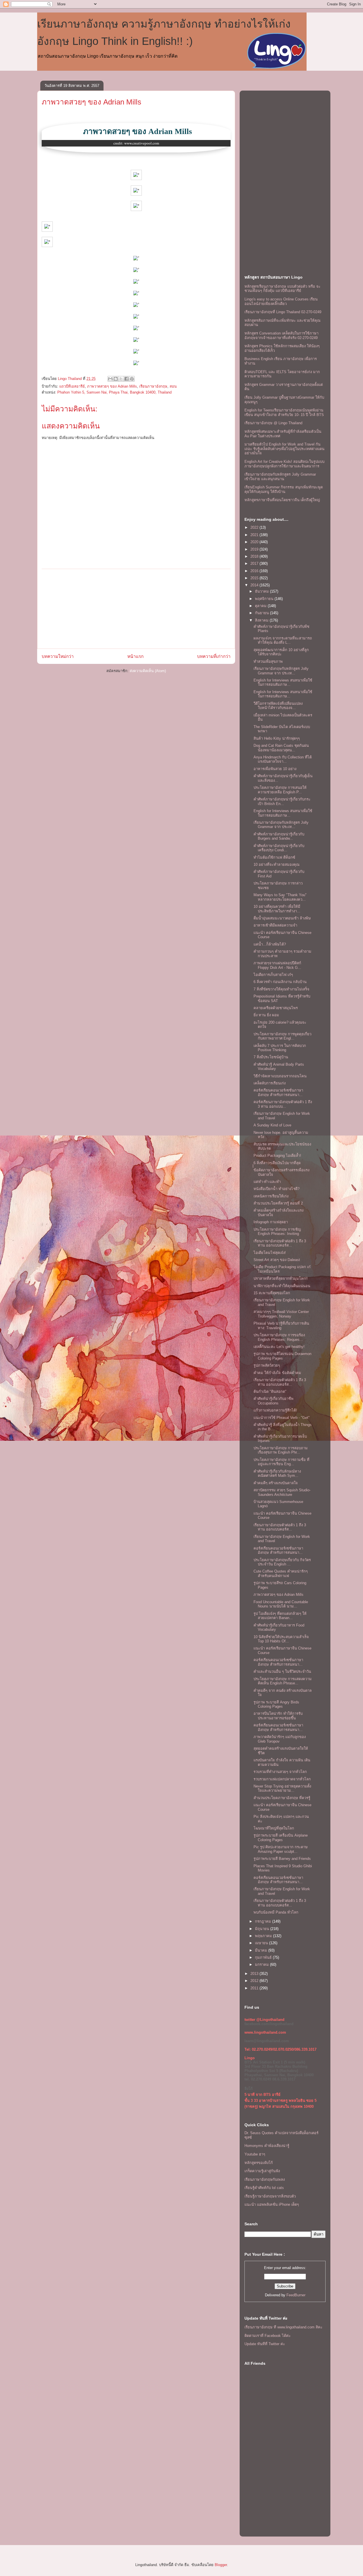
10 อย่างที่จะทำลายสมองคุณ (277, 864)
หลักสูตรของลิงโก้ (259, 2163)
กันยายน (262, 613)
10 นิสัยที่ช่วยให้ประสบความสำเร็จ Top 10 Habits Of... (281, 1639)
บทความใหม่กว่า (58, 656)
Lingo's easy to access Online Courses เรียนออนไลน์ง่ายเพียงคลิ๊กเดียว (281, 301)
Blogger (221, 2565)
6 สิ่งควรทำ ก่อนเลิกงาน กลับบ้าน (280, 982)
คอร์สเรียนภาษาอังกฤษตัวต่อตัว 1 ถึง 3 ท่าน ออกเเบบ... (283, 1104)
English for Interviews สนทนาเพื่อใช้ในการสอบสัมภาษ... (283, 682)
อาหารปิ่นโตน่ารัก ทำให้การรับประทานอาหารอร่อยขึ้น (278, 1716)
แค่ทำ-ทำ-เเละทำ (267, 1182)
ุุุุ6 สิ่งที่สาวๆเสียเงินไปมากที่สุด (277, 1163)
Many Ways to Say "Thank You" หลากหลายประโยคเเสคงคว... (280, 897)
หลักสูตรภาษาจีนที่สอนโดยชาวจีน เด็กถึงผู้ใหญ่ (282, 500)
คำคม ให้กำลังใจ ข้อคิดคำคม (277, 1373)
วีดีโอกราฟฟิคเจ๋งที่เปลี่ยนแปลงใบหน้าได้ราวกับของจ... (278, 706)
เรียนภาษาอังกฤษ (153, 386)
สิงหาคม (262, 620)
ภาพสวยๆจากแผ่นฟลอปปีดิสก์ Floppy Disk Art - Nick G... (277, 965)
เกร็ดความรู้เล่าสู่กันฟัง (262, 2171)
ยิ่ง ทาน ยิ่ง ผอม (266, 1015)
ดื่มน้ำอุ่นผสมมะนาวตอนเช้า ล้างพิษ (282, 918)
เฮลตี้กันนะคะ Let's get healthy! (279, 1347)
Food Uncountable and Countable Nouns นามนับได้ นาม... (281, 1604)
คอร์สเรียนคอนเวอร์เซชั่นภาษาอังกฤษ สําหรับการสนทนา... (278, 1092)
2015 (255, 578)
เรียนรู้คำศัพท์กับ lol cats (264, 2188)
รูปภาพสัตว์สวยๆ (267, 1365)
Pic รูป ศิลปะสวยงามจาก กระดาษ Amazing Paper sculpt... (281, 1849)
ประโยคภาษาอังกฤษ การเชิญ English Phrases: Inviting (277, 1232)
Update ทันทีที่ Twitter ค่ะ (265, 2344)
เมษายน (262, 1943)
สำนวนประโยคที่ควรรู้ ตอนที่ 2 (278, 1203)
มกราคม (262, 1965)
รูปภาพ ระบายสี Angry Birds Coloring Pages (276, 1704)
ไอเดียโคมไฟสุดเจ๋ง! (270, 1253)
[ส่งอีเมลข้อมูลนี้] (110, 379)
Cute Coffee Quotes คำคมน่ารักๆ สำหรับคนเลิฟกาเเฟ (281, 1574)
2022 (255, 527)
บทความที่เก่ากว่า (214, 656)
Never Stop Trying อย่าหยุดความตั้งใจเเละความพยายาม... (282, 1788)
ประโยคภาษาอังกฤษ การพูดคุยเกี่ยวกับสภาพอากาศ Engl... (282, 1036)
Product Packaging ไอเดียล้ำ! (277, 1156)
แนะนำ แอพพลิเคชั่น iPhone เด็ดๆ (272, 2204)
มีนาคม (262, 1950)
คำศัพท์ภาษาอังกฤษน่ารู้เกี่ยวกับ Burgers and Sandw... (279, 836)
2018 (255, 556)
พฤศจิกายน (265, 599)
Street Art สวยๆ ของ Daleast (277, 1260)
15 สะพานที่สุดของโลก (272, 1293)
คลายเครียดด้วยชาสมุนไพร (276, 1008)
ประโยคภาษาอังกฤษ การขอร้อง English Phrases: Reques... (279, 1337)
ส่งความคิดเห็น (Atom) (148, 671)
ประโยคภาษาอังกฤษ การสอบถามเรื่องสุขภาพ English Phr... (281, 1450)
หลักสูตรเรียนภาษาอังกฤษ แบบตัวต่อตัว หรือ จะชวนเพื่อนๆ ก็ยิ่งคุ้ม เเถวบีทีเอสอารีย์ (282, 289)
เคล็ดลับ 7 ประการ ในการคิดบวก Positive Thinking (280, 1048)
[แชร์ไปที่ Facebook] (126, 379)
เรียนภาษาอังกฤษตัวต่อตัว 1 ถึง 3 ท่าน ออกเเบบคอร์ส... (280, 1243)
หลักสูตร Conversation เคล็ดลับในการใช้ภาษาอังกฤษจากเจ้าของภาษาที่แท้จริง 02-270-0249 (281, 335)
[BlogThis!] (116, 379)
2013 (255, 1974)
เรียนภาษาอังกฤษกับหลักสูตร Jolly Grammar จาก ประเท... (281, 671)
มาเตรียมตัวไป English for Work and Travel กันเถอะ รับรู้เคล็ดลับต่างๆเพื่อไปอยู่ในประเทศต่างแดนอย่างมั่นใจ (284, 449)
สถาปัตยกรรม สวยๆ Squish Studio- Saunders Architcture (282, 1492)
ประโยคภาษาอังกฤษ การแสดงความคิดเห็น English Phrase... (283, 1681)
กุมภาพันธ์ (264, 1957)
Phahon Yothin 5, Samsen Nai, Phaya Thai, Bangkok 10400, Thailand (114, 392)
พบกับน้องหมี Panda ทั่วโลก (276, 1912)
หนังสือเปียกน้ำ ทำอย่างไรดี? (277, 1189)
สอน (173, 386)
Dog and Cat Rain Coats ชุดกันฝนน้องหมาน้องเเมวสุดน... (281, 748)
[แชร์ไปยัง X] (121, 379)
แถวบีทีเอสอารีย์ (72, 386)
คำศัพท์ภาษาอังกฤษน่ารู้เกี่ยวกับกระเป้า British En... (282, 801)
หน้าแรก (135, 656)
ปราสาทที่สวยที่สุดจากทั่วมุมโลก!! (281, 1278)
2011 (255, 1988)
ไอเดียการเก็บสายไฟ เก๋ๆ (273, 975)
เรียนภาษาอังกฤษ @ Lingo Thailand (273, 423)
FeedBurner (296, 2295)
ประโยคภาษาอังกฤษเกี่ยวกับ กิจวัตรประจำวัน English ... (282, 1562)
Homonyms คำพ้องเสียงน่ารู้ (267, 2146)
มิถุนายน (263, 1929)
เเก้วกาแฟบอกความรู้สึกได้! (275, 1410)
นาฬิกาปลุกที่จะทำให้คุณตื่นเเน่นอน (282, 1286)
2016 (255, 571)
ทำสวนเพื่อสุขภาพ (268, 661)
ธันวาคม (262, 591)
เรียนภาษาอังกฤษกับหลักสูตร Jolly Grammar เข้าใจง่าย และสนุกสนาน (280, 477)
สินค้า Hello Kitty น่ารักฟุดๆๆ (277, 738)
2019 (255, 549)
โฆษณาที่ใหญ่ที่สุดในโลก (274, 1828)
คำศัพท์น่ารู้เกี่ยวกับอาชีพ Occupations (274, 1401)
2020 (255, 542)
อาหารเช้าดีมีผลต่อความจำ (275, 925)
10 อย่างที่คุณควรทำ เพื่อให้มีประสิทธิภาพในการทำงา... (277, 909)
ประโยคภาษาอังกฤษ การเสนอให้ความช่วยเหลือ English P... (280, 790)
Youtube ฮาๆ (255, 2154)
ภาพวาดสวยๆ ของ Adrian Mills (91, 102)
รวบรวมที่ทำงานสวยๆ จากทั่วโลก (280, 1772)
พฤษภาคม (264, 1936)
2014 (255, 585)
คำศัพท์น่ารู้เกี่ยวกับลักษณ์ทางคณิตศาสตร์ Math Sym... (277, 1474)
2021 (255, 535)
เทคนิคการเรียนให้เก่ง (271, 1196)
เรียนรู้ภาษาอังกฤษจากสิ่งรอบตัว (270, 2196)
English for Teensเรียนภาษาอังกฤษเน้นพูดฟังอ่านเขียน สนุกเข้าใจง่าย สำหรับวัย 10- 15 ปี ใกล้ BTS (284, 412)
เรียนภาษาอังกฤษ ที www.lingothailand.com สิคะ (283, 2327)
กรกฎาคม (264, 1921)
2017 (255, 563)
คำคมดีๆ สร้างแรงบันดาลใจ (276, 1483)
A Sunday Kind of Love (272, 1125)
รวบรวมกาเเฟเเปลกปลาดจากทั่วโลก (282, 1779)
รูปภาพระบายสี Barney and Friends (282, 1859)
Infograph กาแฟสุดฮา (271, 1222)
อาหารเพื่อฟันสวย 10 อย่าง (275, 769)
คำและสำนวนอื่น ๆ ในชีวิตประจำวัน (282, 1671)
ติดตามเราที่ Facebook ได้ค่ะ (268, 2336)
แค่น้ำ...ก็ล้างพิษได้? (270, 944)
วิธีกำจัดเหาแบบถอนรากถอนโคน (280, 1076)
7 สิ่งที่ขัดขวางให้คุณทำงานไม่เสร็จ (281, 989)
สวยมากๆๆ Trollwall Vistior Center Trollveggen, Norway (281, 1314)
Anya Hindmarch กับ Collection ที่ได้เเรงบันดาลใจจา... (283, 759)
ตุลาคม (261, 606)
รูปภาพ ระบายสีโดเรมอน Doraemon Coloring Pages (282, 1356)
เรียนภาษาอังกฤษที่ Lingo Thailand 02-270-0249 (283, 312)
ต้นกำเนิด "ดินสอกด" (270, 1391)
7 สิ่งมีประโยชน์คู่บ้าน (271, 1057)
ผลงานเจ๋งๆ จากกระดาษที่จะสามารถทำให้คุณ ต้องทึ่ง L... (283, 640)
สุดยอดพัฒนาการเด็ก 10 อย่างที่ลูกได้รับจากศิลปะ (281, 652)
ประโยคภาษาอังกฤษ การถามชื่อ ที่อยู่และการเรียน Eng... (281, 1462)
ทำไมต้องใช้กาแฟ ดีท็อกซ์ (274, 857)
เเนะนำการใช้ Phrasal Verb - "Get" (282, 1418)
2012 (255, 1981)
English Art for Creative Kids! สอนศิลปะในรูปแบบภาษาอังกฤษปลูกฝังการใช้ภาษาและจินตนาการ (284, 464)
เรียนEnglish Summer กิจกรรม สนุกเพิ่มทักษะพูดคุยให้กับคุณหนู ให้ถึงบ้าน (284, 489)
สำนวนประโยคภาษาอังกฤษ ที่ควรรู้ (282, 1798)
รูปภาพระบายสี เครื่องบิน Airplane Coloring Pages (281, 1838)
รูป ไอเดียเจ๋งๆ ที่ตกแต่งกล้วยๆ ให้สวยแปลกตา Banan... (280, 1616)
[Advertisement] (136, 609)
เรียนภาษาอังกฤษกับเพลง (265, 2179)
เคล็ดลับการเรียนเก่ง (270, 1083)
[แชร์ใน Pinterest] (132, 379)
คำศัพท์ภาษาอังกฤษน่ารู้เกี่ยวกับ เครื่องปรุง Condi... (279, 848)
